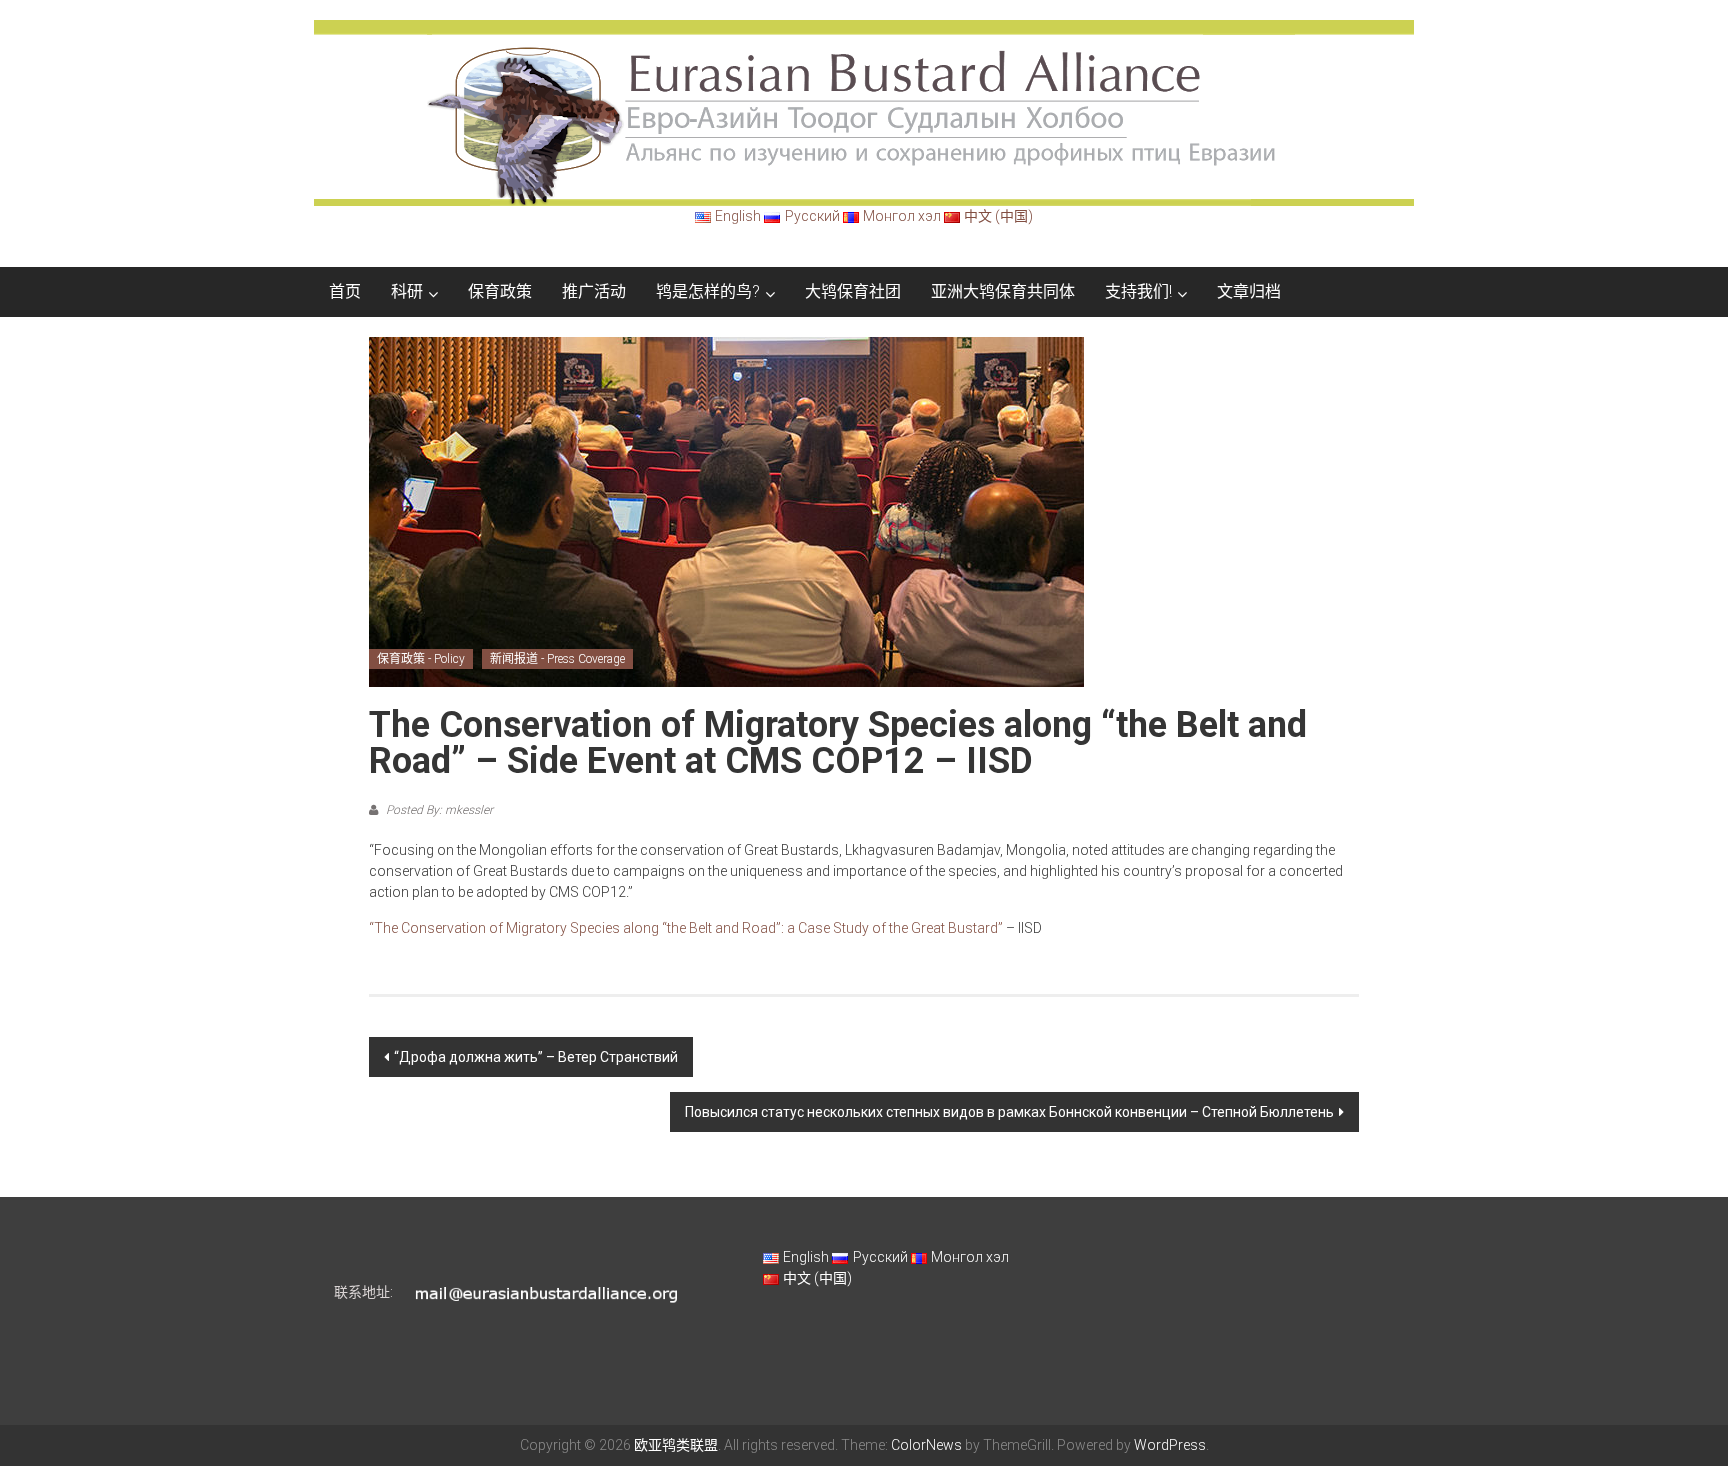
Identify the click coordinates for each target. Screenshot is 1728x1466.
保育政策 (500, 291)
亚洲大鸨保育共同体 (1003, 291)
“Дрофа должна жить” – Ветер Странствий (536, 1057)
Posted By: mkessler (438, 810)
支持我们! (1138, 291)
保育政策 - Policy (421, 659)
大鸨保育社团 (853, 291)
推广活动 (594, 291)
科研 (407, 291)
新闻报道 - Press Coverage (557, 659)
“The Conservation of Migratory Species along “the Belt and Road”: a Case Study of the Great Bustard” (686, 928)
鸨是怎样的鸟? (708, 291)
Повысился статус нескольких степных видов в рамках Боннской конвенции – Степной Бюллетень (1009, 1112)
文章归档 (1249, 291)
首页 (345, 291)
